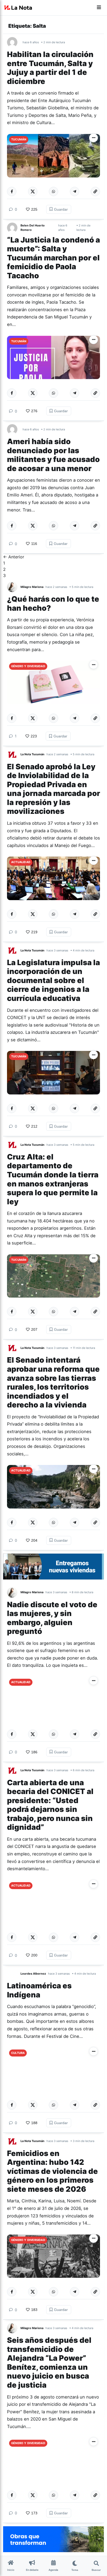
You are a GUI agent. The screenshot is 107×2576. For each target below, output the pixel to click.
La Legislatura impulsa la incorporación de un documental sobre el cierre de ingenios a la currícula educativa (53, 980)
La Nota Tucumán (32, 754)
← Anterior (14, 557)
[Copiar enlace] (95, 191)
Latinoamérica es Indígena (39, 1990)
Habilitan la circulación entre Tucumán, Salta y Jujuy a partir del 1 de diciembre (50, 68)
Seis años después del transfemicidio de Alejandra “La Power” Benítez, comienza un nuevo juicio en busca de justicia (49, 2362)
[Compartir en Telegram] (75, 191)
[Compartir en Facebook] (12, 191)
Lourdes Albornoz (33, 1974)
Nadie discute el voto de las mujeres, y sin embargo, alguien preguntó (52, 1618)
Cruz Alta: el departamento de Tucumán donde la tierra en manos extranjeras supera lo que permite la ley (53, 1179)
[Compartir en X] (33, 191)
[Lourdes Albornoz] (14, 1974)
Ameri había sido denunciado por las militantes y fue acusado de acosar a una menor (53, 455)
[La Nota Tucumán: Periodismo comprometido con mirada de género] (18, 8)
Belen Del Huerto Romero (33, 228)
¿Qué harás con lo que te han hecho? (53, 603)
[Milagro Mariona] (14, 587)
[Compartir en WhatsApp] (53, 191)
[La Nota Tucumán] (14, 755)
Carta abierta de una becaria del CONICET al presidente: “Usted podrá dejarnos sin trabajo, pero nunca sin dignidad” (50, 1805)
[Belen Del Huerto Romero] (14, 228)
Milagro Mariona (32, 587)
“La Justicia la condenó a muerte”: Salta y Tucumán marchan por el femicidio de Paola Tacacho (53, 258)
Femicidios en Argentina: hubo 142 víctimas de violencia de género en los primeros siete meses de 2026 (52, 2171)
